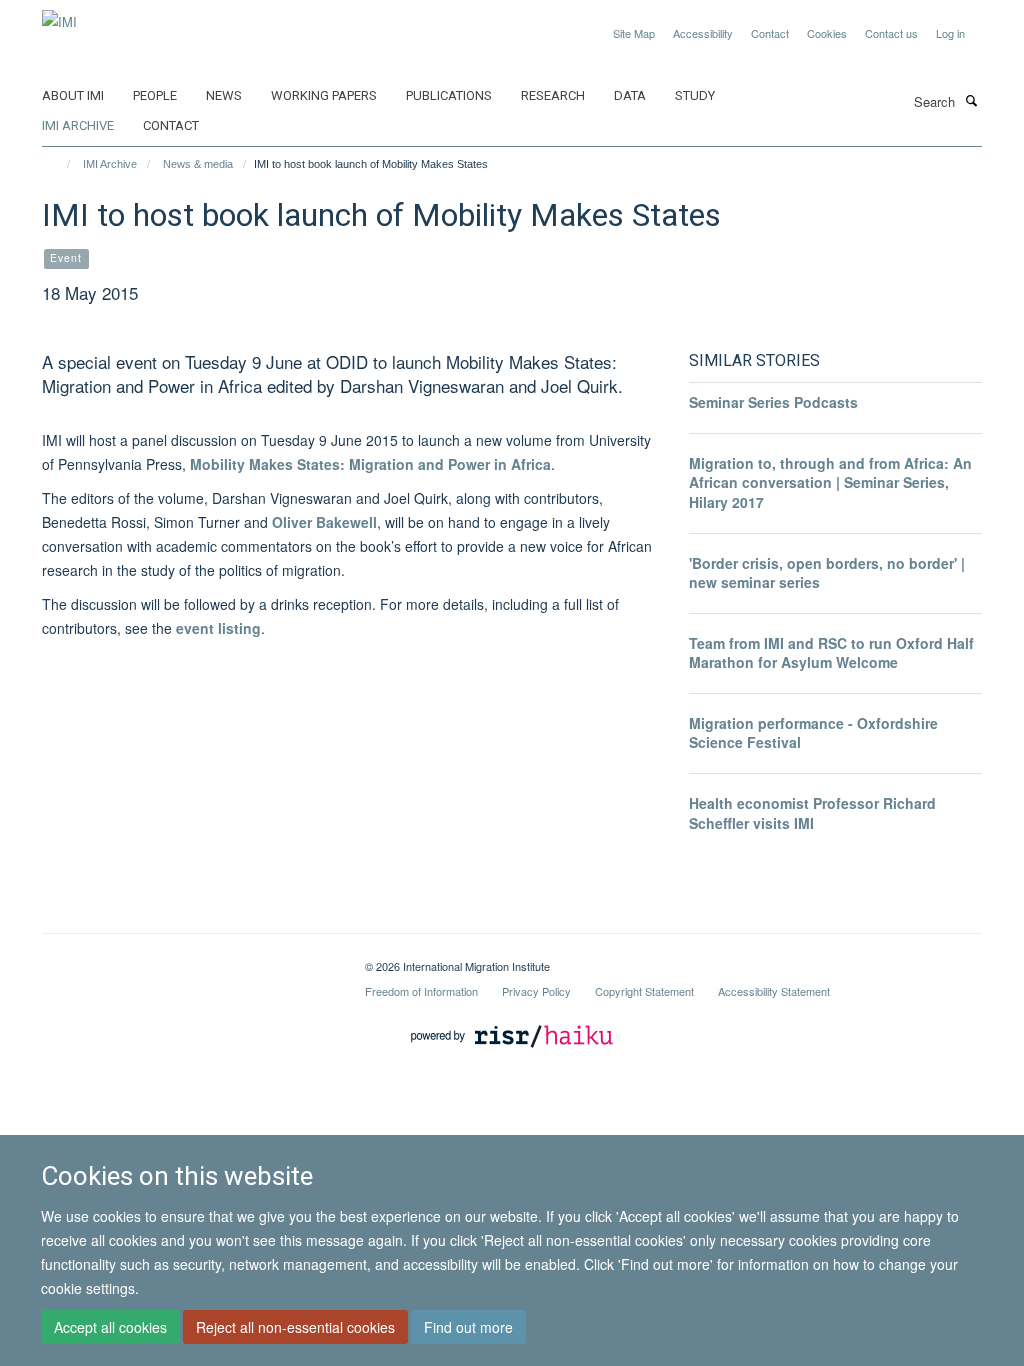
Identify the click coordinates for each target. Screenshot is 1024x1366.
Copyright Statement (644, 991)
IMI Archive (78, 125)
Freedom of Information (421, 991)
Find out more (468, 1327)
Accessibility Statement (774, 991)
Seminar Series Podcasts (773, 402)
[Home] (59, 164)
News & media (198, 164)
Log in (950, 33)
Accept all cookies (110, 1327)
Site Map (634, 33)
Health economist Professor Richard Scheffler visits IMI (812, 813)
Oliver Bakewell (324, 522)
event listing (218, 628)
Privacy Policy (536, 991)
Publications (449, 95)
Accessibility (703, 33)
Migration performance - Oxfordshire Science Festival (813, 733)
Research (553, 95)
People (155, 95)
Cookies (827, 33)
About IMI (73, 95)
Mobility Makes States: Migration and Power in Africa (370, 464)
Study (695, 95)
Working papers (324, 95)
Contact (770, 33)
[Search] (971, 100)
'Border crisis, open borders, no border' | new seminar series (827, 573)
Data (630, 95)
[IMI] (59, 14)
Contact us (891, 33)
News (224, 95)
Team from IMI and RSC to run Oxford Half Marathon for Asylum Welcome (831, 653)
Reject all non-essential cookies (295, 1327)
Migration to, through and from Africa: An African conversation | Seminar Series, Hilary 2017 (830, 482)
